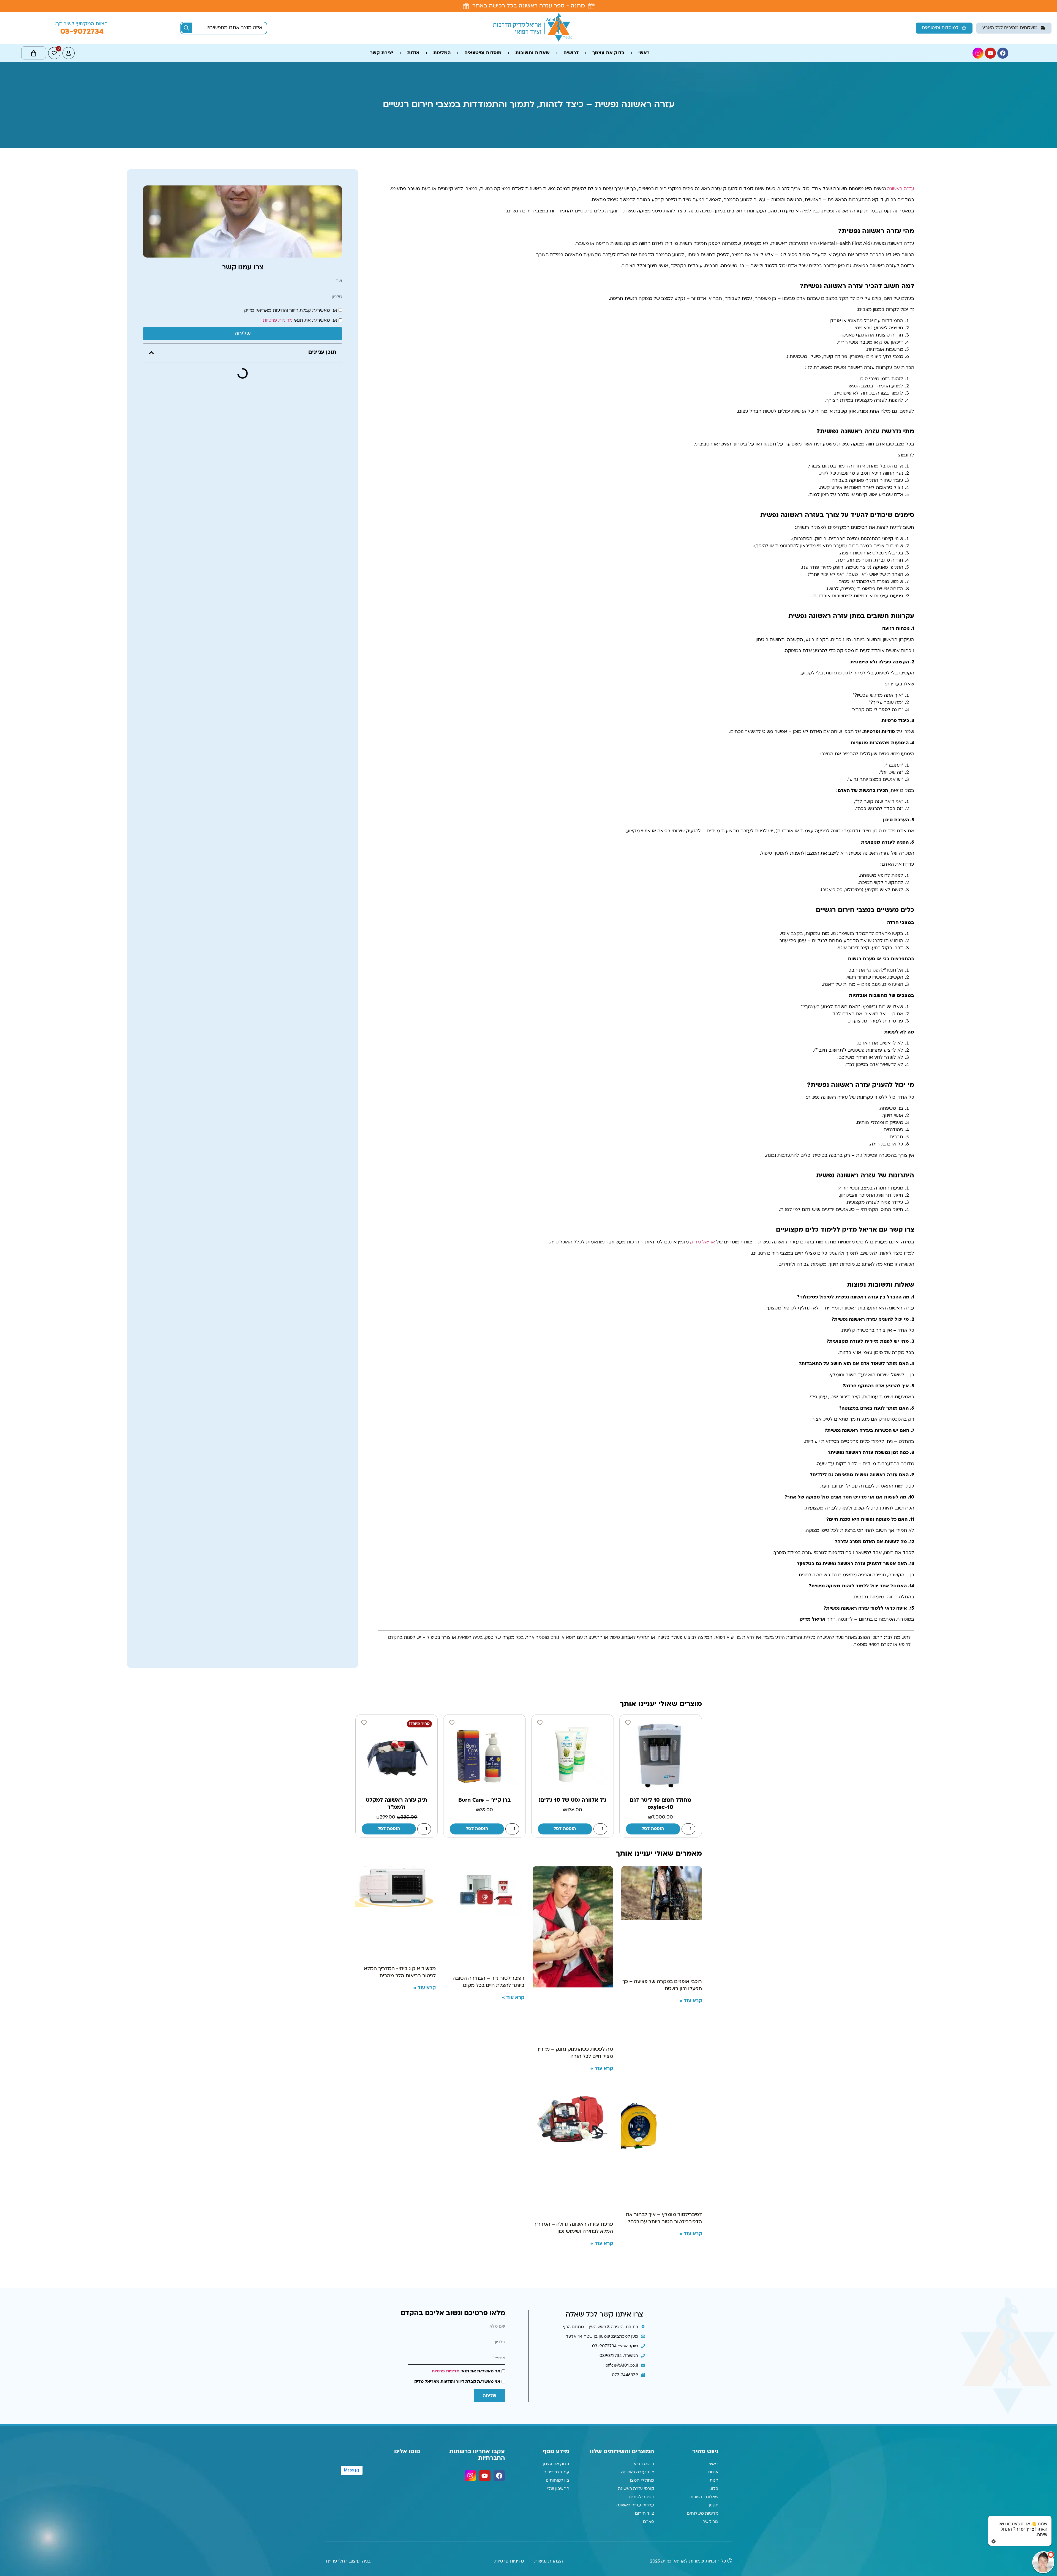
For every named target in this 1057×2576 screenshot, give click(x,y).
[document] (528, 1288)
